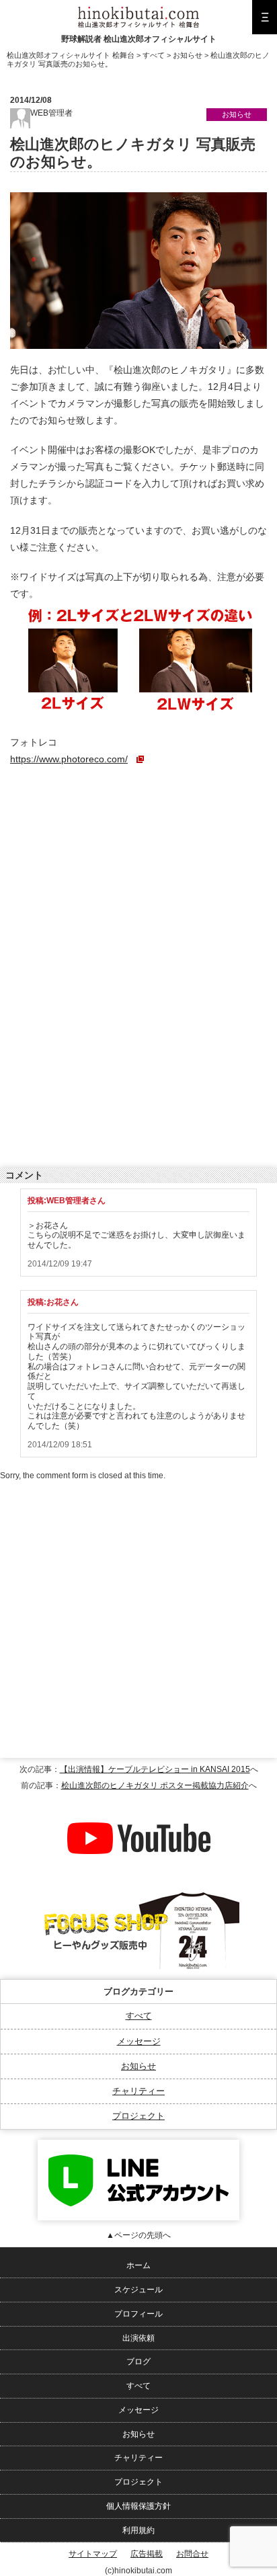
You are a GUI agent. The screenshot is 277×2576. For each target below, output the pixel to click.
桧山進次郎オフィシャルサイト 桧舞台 (71, 55)
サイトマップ (93, 2554)
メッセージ (139, 2041)
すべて (139, 2016)
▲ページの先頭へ (138, 2235)
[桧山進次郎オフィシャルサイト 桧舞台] (138, 11)
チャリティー (138, 2091)
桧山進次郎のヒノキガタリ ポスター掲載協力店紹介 (155, 1785)
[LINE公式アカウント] (138, 2144)
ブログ (138, 2362)
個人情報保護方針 (138, 2506)
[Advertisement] (111, 866)
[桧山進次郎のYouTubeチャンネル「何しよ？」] (138, 1802)
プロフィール (138, 2314)
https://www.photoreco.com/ (69, 759)
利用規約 (138, 2530)
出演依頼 (138, 2338)
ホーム (138, 2265)
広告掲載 (147, 2554)
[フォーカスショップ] (138, 1893)
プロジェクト (138, 2116)
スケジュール (138, 2290)
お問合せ (192, 2554)
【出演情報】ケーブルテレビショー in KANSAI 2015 (155, 1769)
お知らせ (138, 2066)
